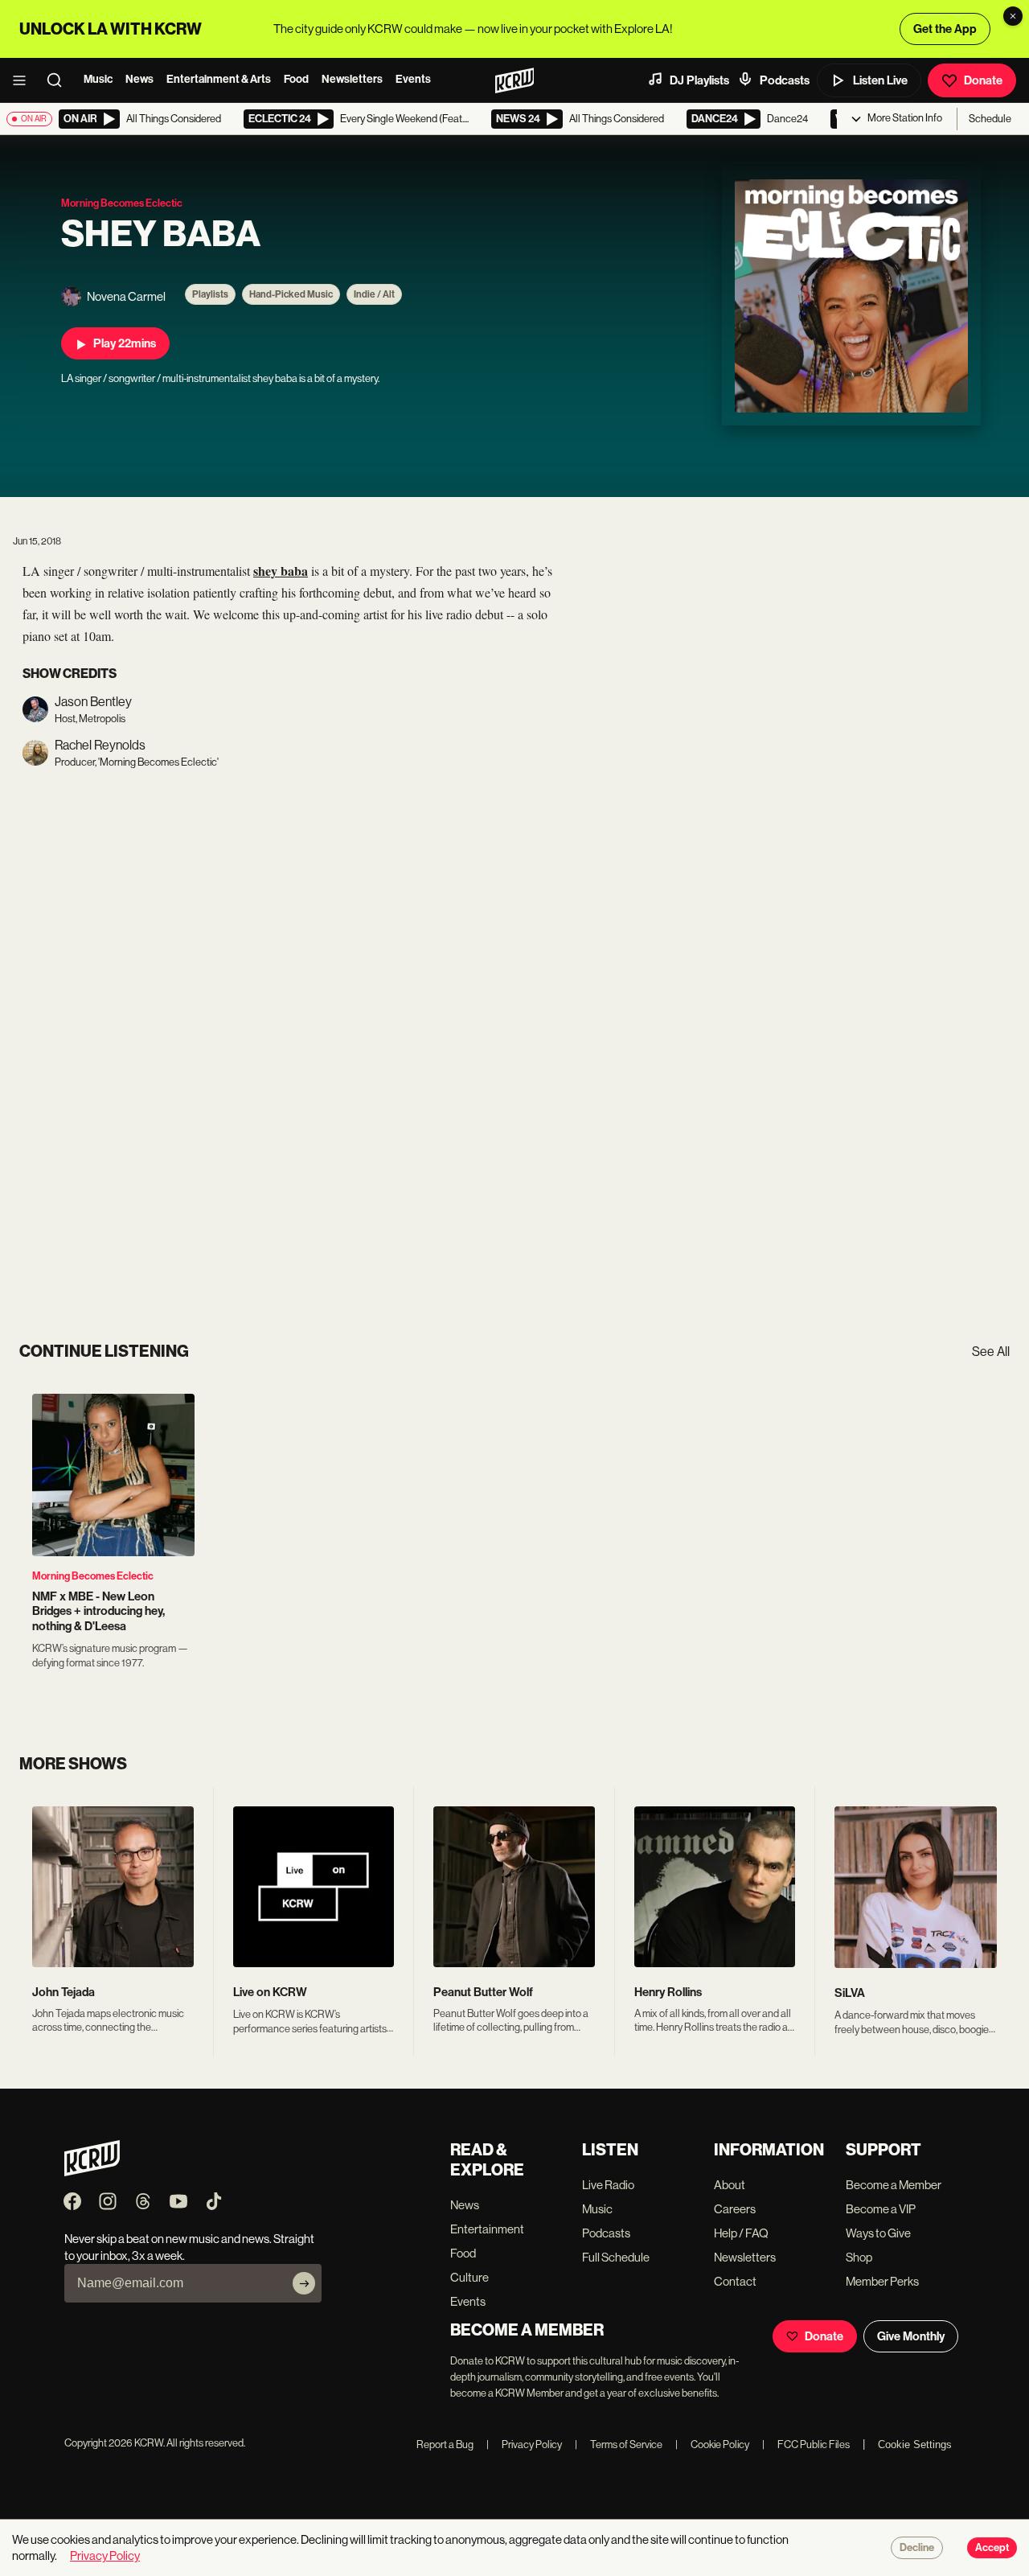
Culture (469, 2277)
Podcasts (785, 80)
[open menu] (24, 80)
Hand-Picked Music (291, 294)
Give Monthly (911, 2336)
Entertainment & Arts (219, 79)
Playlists (210, 294)
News (139, 79)
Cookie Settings (915, 2445)
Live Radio (608, 2185)
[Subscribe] (304, 2283)
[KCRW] (92, 2172)
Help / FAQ (741, 2233)
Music (98, 79)
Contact (735, 2281)
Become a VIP (881, 2209)
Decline (917, 2548)
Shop (859, 2257)
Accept (992, 2548)
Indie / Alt (374, 294)
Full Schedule (616, 2257)
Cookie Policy (712, 2445)
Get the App (945, 29)
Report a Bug (445, 2445)
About (730, 2185)
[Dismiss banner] (1013, 16)
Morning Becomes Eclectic (93, 1576)
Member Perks (882, 2281)
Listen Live (880, 80)
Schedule (990, 119)
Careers (735, 2209)
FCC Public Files (806, 2445)
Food (296, 79)
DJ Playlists (699, 80)
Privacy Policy (524, 2445)
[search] (59, 80)
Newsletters (352, 79)
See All (991, 1352)
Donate (983, 80)
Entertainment (487, 2229)
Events (413, 79)
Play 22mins (125, 343)
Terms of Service (619, 2445)
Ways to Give (878, 2233)
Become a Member (894, 2185)
